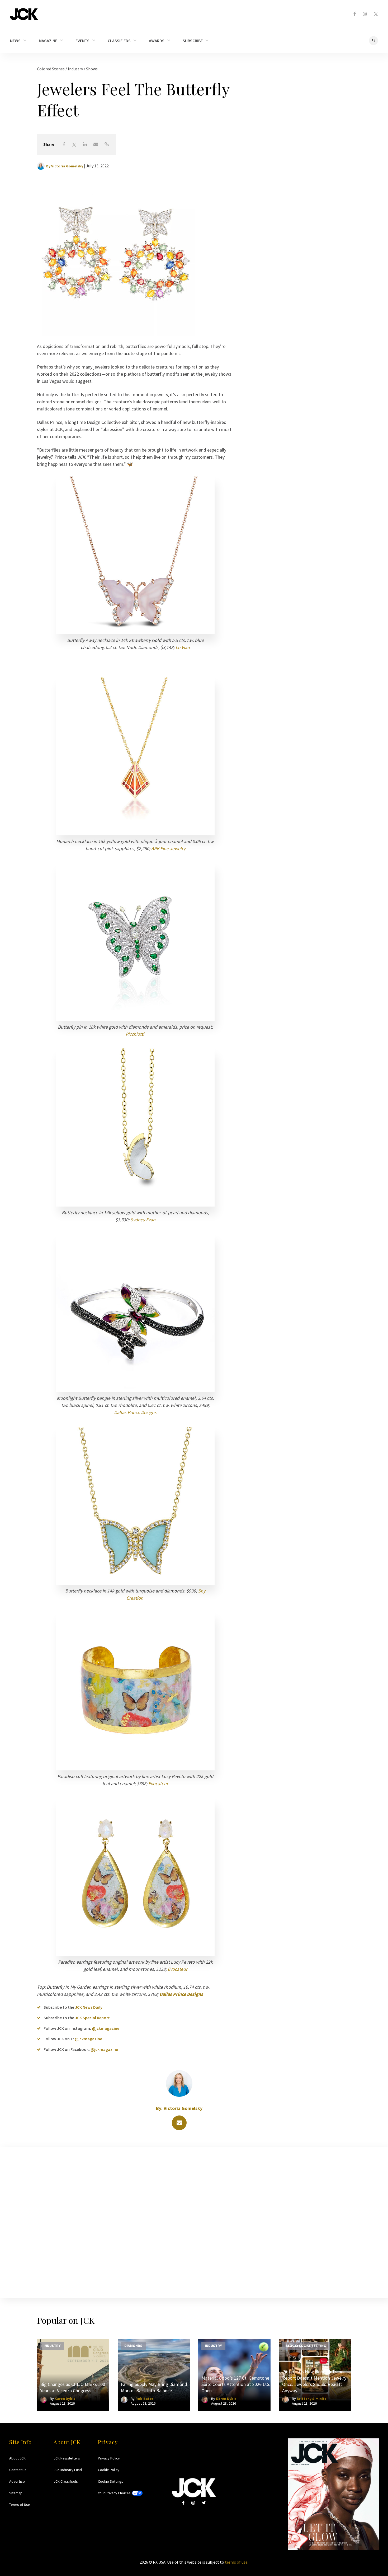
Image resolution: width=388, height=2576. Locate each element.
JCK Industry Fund (68, 2470)
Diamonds (133, 2345)
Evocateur (158, 1783)
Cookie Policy (109, 2470)
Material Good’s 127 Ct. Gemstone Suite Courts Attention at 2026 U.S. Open (236, 2384)
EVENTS (82, 41)
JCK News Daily (89, 2007)
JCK (24, 14)
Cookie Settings (111, 2481)
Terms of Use (20, 2505)
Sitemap (16, 2493)
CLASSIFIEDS (119, 41)
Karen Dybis (65, 2399)
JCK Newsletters (67, 2458)
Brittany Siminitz (312, 2399)
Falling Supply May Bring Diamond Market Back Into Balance (154, 2387)
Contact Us (18, 2470)
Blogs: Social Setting (306, 2345)
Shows (92, 69)
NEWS (15, 41)
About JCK (17, 2458)
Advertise (17, 2481)
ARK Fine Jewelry (168, 848)
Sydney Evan (143, 1220)
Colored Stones (51, 69)
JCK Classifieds (66, 2481)
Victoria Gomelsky (67, 166)
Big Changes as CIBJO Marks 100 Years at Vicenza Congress (73, 2387)
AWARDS (157, 41)
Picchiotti (135, 1034)
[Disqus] (194, 2221)
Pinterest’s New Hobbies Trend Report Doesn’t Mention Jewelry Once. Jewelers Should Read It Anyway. (314, 2381)
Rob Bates (145, 2399)
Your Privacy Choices (114, 2493)
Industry (76, 69)
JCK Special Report (92, 2018)
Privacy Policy (109, 2458)
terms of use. (237, 2562)
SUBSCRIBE (193, 41)
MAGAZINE (48, 41)
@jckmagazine (106, 2028)
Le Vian (183, 647)
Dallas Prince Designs (135, 1412)
